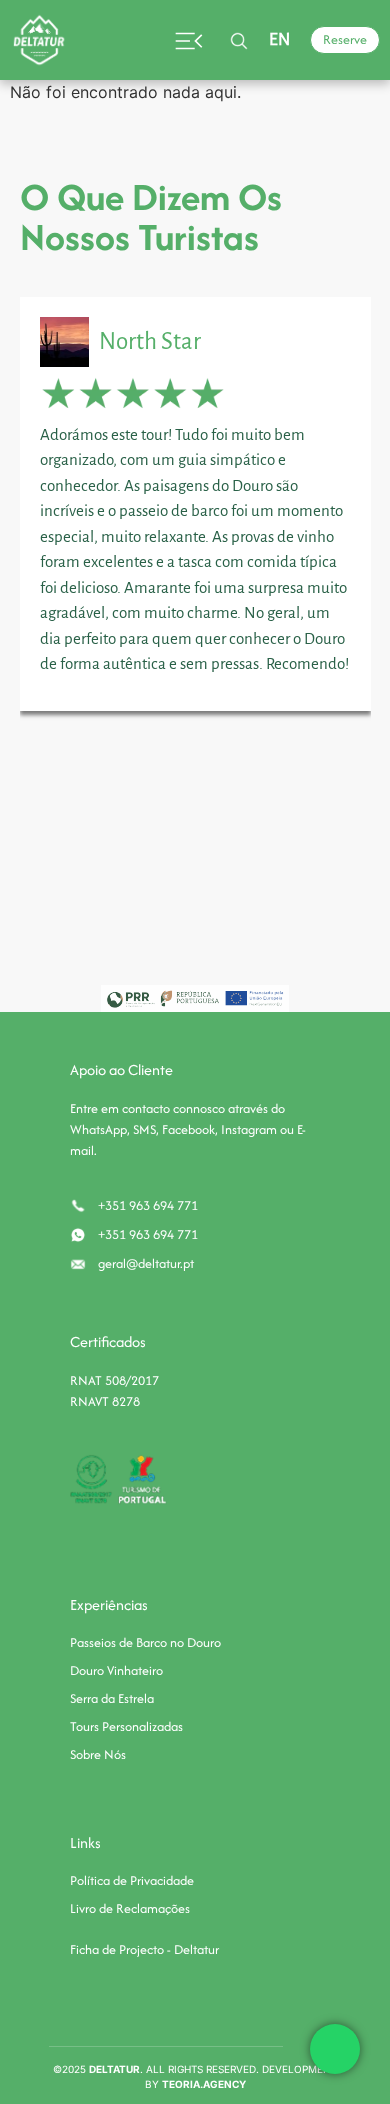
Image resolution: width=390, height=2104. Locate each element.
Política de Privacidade (132, 1880)
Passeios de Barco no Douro (145, 1642)
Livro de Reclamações (130, 1908)
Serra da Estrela (112, 1698)
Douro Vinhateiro (116, 1670)
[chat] (335, 2049)
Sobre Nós (98, 1754)
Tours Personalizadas (126, 1726)
